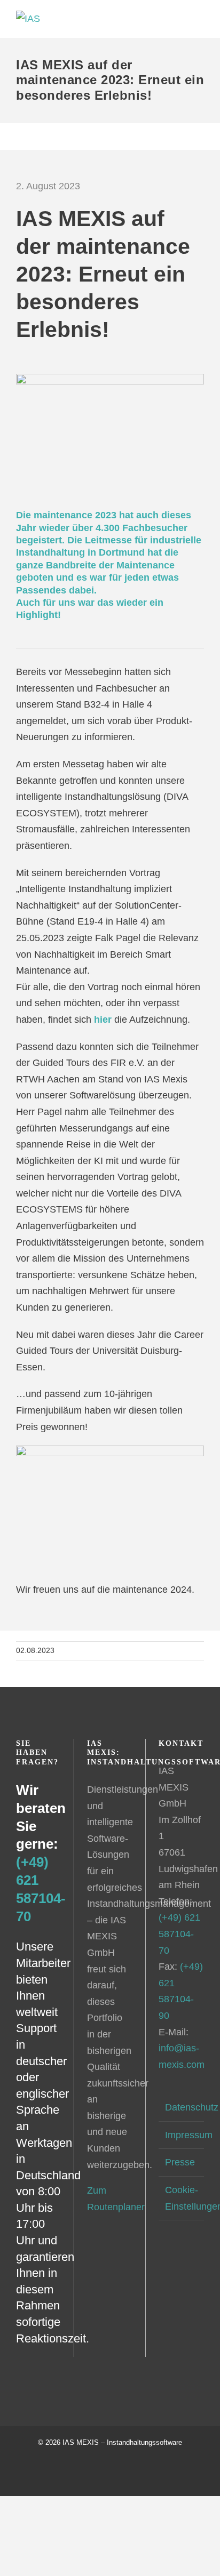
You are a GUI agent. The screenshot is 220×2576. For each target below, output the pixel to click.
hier (103, 1020)
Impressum (182, 2135)
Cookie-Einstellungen (182, 2198)
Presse (180, 2162)
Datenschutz (182, 2107)
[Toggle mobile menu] (200, 16)
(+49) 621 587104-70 (179, 1934)
